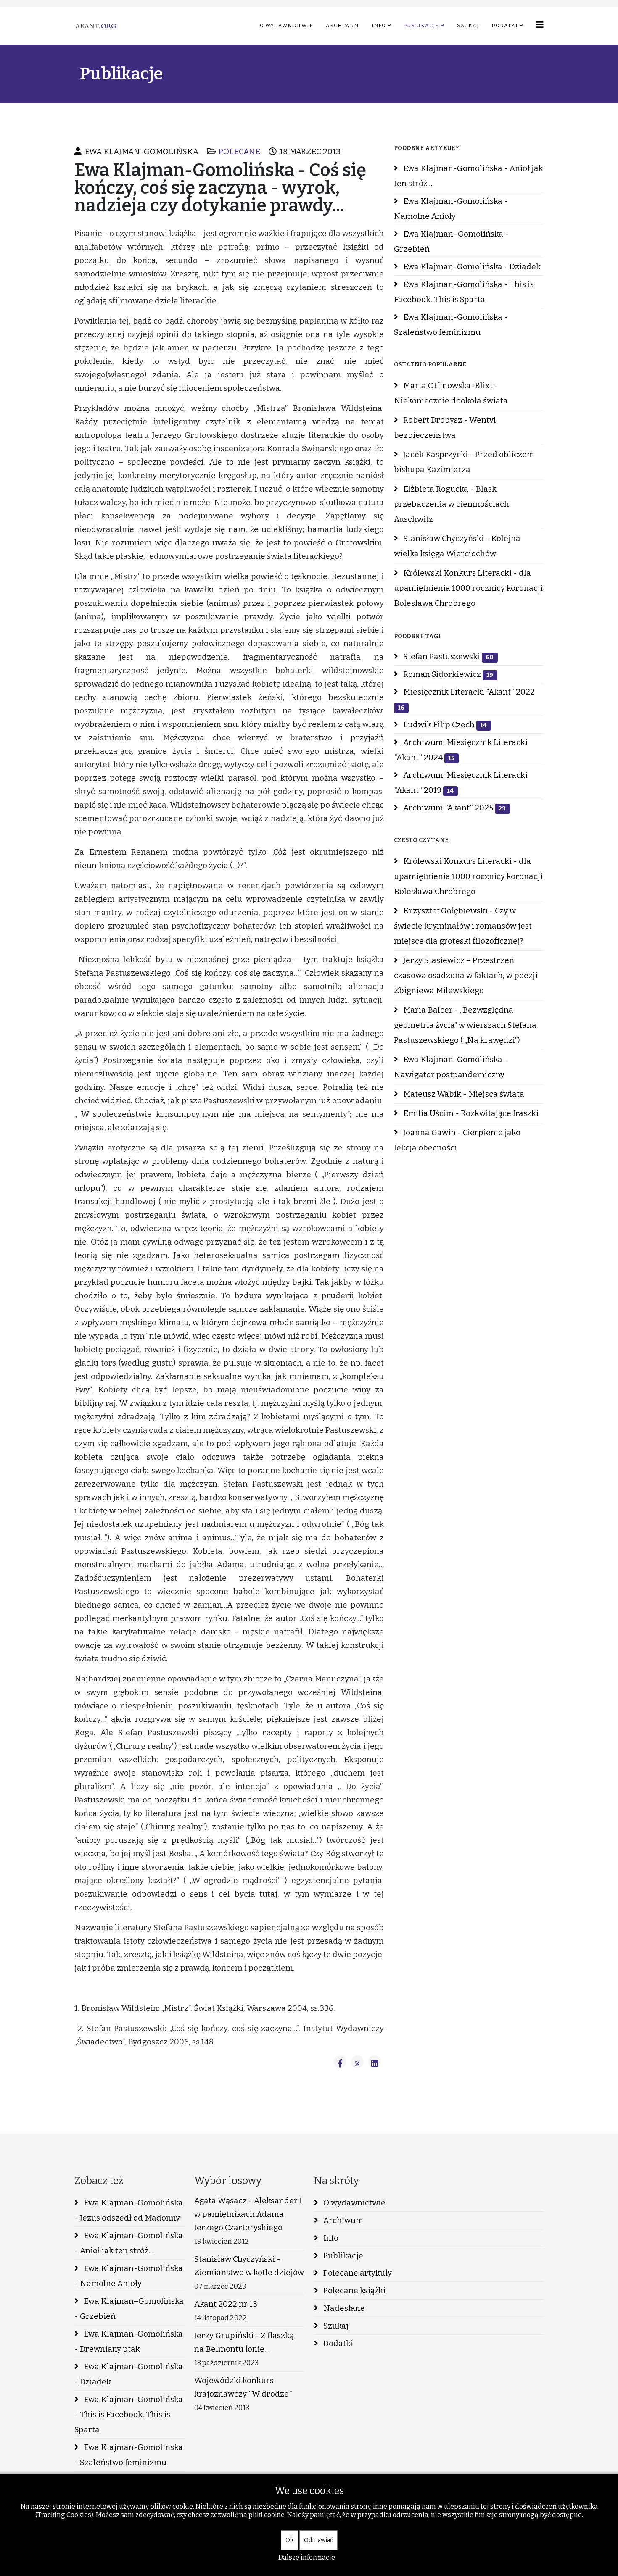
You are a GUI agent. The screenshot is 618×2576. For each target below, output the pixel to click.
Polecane (239, 151)
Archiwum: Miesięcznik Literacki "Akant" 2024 (461, 750)
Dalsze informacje (307, 2557)
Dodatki (505, 26)
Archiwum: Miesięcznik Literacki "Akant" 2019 (461, 783)
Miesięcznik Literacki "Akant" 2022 (466, 699)
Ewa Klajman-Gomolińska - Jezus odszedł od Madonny (129, 2210)
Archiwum (342, 26)
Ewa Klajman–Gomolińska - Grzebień (451, 241)
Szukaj (468, 26)
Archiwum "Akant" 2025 (454, 808)
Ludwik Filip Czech (444, 725)
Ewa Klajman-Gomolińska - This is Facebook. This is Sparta (464, 292)
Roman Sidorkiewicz (447, 674)
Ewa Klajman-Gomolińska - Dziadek (471, 267)
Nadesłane (343, 2308)
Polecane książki (354, 2291)
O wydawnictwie (287, 26)
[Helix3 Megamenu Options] (540, 25)
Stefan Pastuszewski (448, 656)
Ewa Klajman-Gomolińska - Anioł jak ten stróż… (469, 176)
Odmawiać (318, 2540)
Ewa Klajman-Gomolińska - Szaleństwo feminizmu (451, 325)
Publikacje (421, 26)
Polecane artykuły (357, 2273)
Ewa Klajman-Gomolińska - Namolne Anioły (451, 209)
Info (379, 26)
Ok (289, 2540)
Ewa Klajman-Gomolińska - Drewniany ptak (129, 2341)
